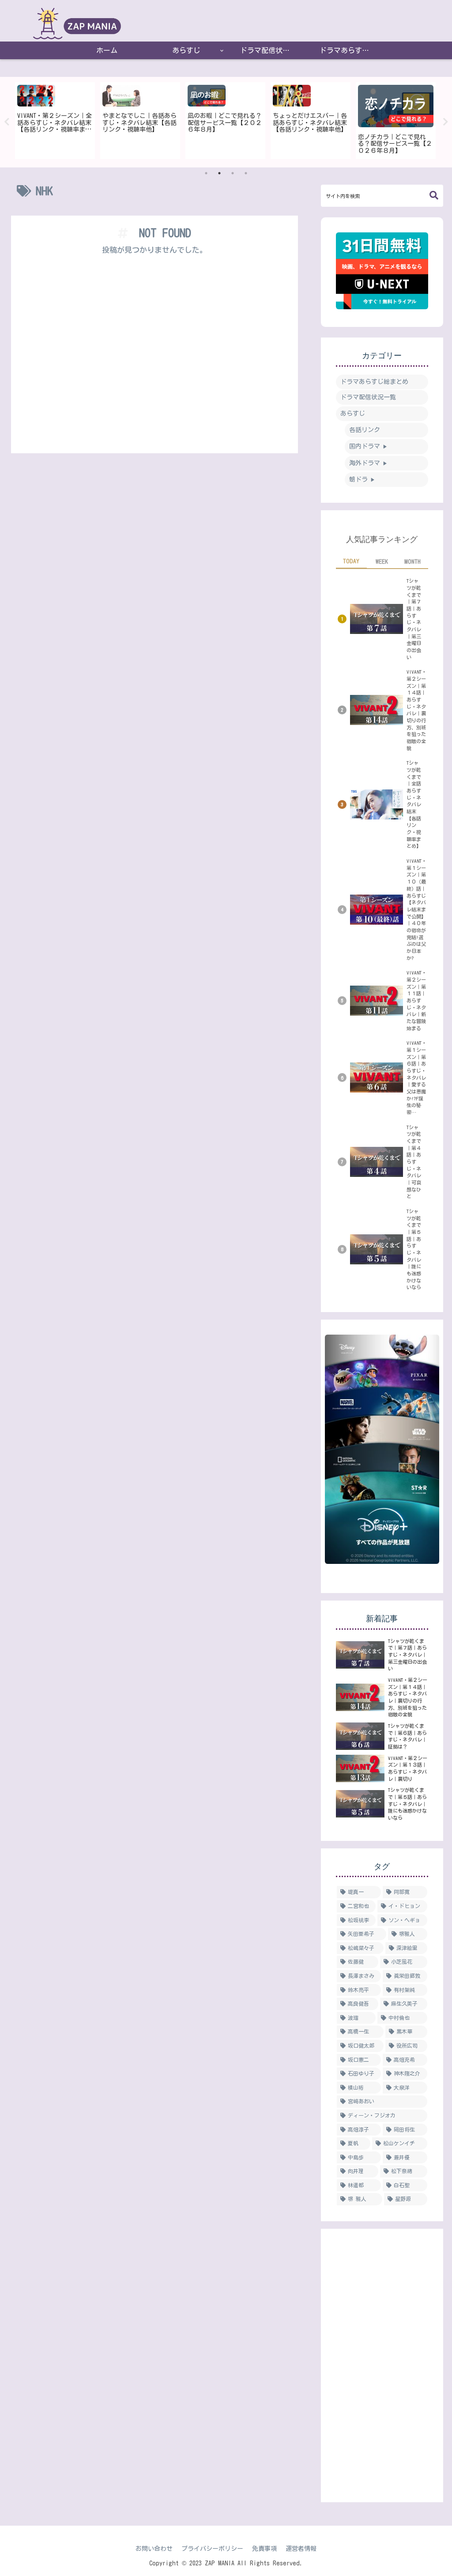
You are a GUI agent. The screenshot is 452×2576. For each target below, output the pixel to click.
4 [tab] (246, 173)
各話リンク (365, 430)
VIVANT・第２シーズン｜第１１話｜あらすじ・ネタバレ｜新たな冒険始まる (416, 1000)
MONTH (412, 561)
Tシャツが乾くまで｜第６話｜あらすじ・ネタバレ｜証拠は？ (407, 1736)
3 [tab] (233, 173)
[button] (434, 195)
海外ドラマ (368, 463)
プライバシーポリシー (212, 2549)
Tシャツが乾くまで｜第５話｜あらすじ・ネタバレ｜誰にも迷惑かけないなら (414, 1249)
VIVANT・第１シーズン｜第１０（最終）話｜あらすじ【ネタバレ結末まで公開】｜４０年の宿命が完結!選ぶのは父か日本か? (416, 909)
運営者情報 (301, 2549)
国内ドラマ (368, 446)
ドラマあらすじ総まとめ (374, 382)
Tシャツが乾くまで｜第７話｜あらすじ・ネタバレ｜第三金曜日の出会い (414, 619)
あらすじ (353, 414)
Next (445, 122)
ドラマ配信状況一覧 (368, 397)
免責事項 (264, 2549)
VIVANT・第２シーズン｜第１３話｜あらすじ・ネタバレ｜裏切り (408, 1768)
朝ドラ (362, 479)
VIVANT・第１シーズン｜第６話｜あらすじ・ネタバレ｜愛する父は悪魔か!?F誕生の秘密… (416, 1077)
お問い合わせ (154, 2549)
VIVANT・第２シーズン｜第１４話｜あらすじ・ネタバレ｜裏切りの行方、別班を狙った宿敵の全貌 (416, 710)
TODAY (351, 561)
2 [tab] (219, 173)
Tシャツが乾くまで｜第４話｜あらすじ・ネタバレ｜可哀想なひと (414, 1162)
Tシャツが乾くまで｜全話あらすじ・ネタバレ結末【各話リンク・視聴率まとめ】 (414, 804)
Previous (7, 122)
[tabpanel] (55, 121)
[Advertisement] (154, 357)
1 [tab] (206, 173)
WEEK (382, 561)
